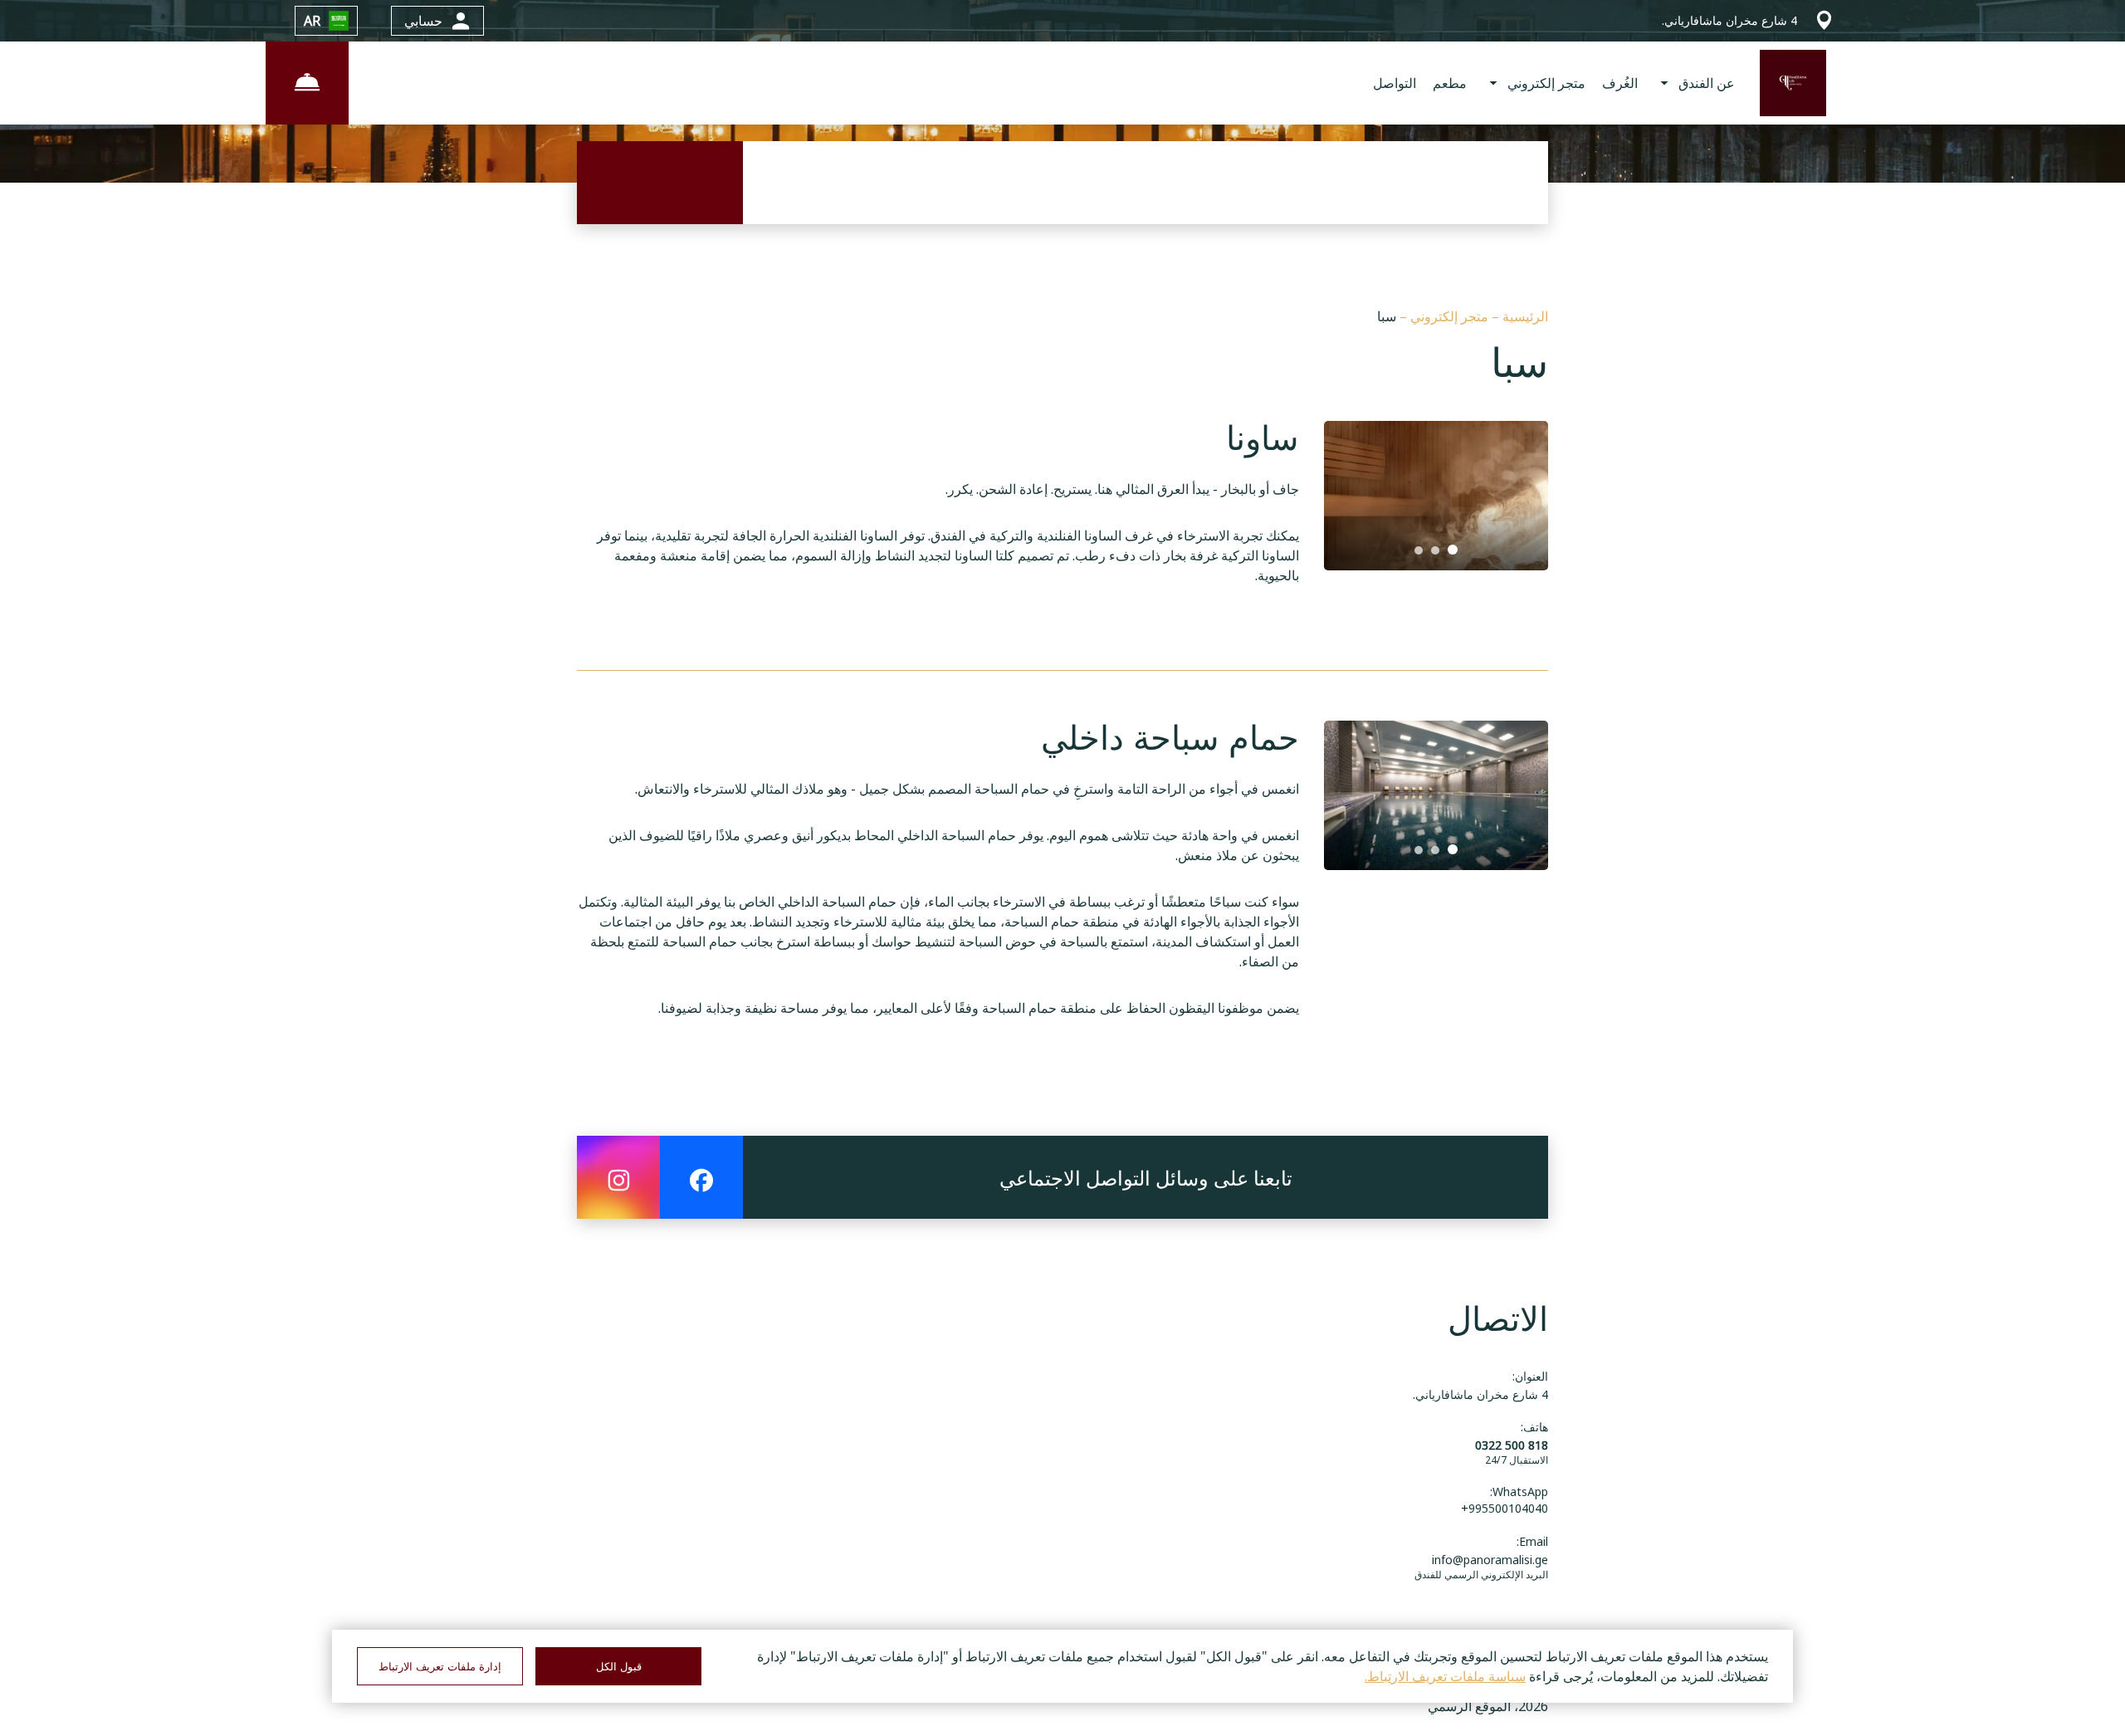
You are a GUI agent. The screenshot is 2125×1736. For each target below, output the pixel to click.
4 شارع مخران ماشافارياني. (1480, 1394)
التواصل (1395, 83)
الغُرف (1620, 83)
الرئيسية (1524, 316)
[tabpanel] (1436, 496)
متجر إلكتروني (1448, 316)
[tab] (1453, 550)
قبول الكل (619, 1667)
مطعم (1450, 83)
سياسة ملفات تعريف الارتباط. (1445, 1676)
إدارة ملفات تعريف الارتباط (440, 1667)
